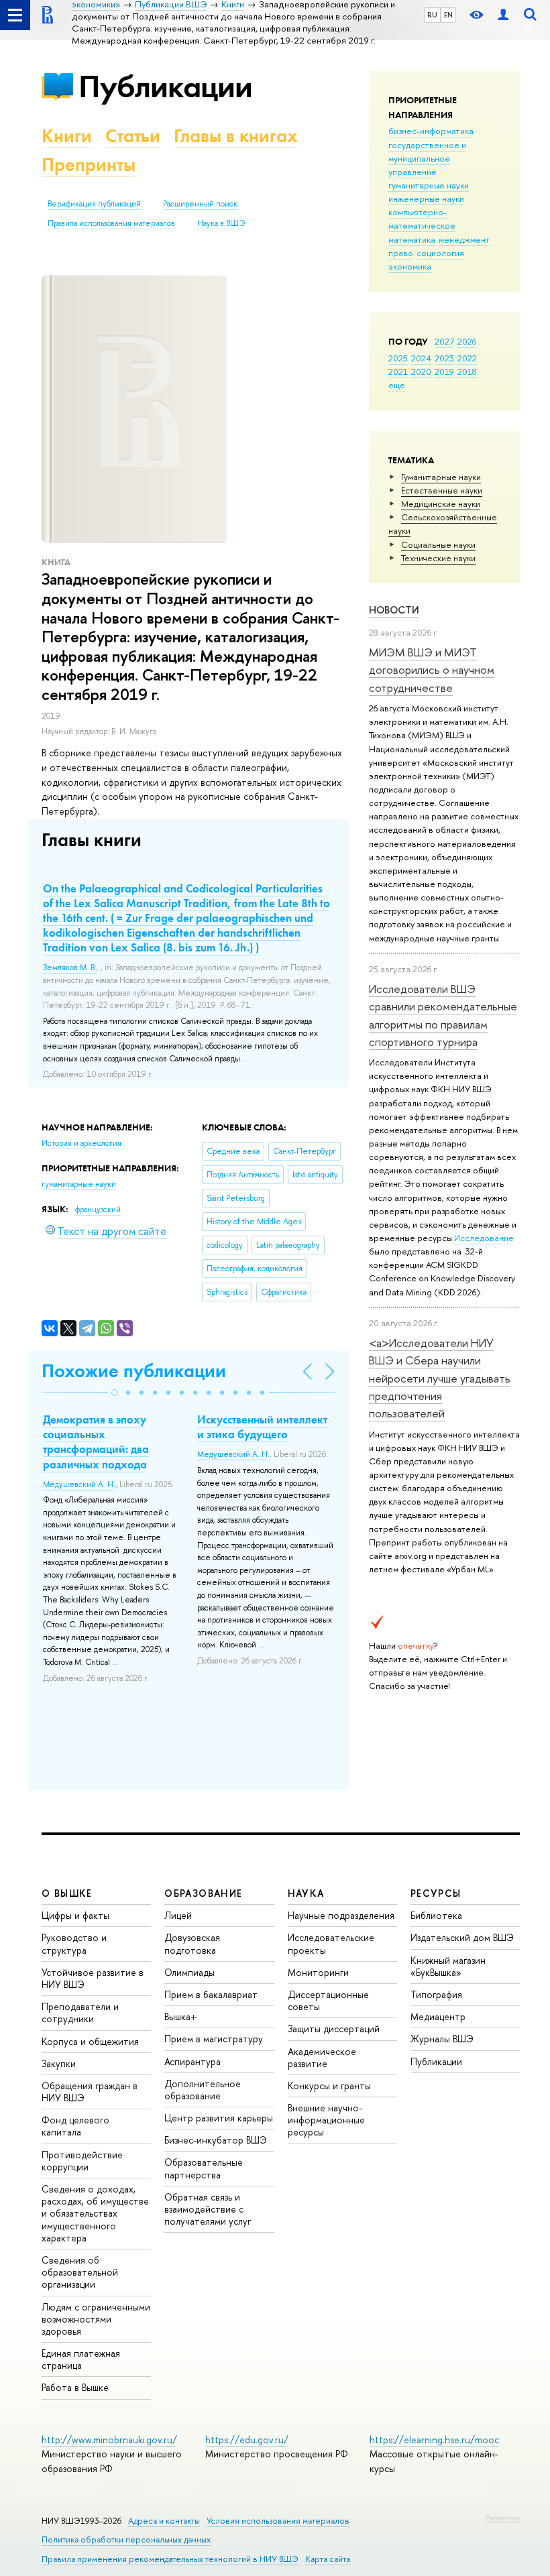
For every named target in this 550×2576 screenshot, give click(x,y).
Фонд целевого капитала (75, 2126)
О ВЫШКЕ (67, 1893)
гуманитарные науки (429, 185)
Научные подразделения (341, 1915)
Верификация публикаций (94, 204)
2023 (444, 358)
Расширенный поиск (200, 204)
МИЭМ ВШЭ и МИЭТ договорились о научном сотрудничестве (432, 670)
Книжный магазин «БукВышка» (448, 1966)
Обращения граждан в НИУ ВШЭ (90, 2092)
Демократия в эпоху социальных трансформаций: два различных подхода (96, 1442)
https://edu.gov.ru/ (247, 2440)
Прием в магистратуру (214, 2039)
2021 (398, 371)
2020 (421, 371)
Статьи (133, 136)
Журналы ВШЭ (442, 2039)
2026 (467, 341)
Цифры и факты (75, 1915)
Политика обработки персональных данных (126, 2539)
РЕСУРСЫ (436, 1893)
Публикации (165, 86)
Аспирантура (192, 2061)
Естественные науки (442, 490)
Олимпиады (189, 1972)
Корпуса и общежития (90, 2041)
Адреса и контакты (164, 2521)
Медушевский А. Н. (79, 1484)
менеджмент (464, 239)
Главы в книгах (236, 136)
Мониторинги (318, 1972)
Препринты (89, 165)
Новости (394, 610)
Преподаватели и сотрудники (80, 2012)
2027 (444, 341)
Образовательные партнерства (204, 2168)
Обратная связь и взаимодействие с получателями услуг (208, 2209)
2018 (467, 371)
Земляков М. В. (70, 968)
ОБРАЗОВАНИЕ (203, 1893)
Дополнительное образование (203, 2090)
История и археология (81, 1143)
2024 (421, 358)
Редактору (503, 2518)
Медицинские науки (441, 504)
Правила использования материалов (111, 223)
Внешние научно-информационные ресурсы (326, 2120)
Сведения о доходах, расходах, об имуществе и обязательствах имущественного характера (95, 2213)
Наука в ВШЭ (221, 223)
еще (397, 385)
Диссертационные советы (328, 2000)
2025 (398, 358)
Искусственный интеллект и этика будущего (262, 1427)
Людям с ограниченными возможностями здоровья (96, 2319)
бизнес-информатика (431, 131)
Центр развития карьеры (219, 2118)
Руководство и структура (74, 1943)
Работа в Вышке (75, 2387)
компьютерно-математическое (422, 219)
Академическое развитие (322, 2057)
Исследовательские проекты (331, 1943)
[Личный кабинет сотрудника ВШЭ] (503, 15)
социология (440, 253)
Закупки (59, 2063)
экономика (410, 266)
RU (432, 15)
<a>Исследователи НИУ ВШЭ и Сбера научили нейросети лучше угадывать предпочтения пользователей (440, 1378)
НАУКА (306, 1893)
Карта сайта (328, 2559)
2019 (444, 371)
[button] (115, 1393)
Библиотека (436, 1915)
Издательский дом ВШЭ (462, 1937)
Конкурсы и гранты (329, 2086)
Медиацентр (438, 2016)
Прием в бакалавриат (211, 1994)
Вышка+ (181, 2016)
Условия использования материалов (278, 2521)
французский (98, 1210)
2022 (467, 358)
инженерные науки (426, 198)
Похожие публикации (134, 1371)
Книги (67, 136)
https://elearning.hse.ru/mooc (434, 2440)
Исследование (484, 1238)
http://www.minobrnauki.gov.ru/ (109, 2440)
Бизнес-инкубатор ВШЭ (216, 2140)
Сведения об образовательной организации (80, 2272)
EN (448, 15)
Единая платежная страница (81, 2359)
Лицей (178, 1915)
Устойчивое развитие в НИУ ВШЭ (93, 1978)
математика (412, 239)
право (401, 253)
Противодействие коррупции (82, 2161)
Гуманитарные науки (441, 477)
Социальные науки (438, 544)
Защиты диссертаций (334, 2029)
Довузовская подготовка (192, 1943)
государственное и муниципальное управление (427, 158)
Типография (436, 1994)
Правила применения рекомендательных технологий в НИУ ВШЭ (170, 2559)
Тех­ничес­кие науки (438, 558)
